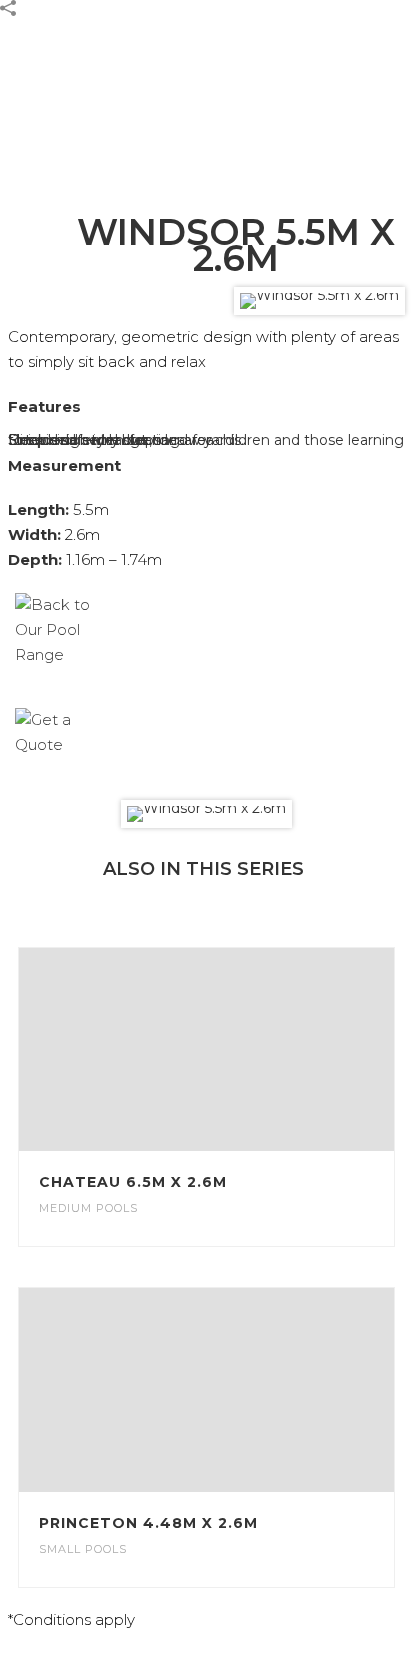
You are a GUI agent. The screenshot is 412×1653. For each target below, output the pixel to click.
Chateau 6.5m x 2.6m (133, 1182)
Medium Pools (88, 1208)
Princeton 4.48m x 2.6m (148, 1523)
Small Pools (83, 1549)
